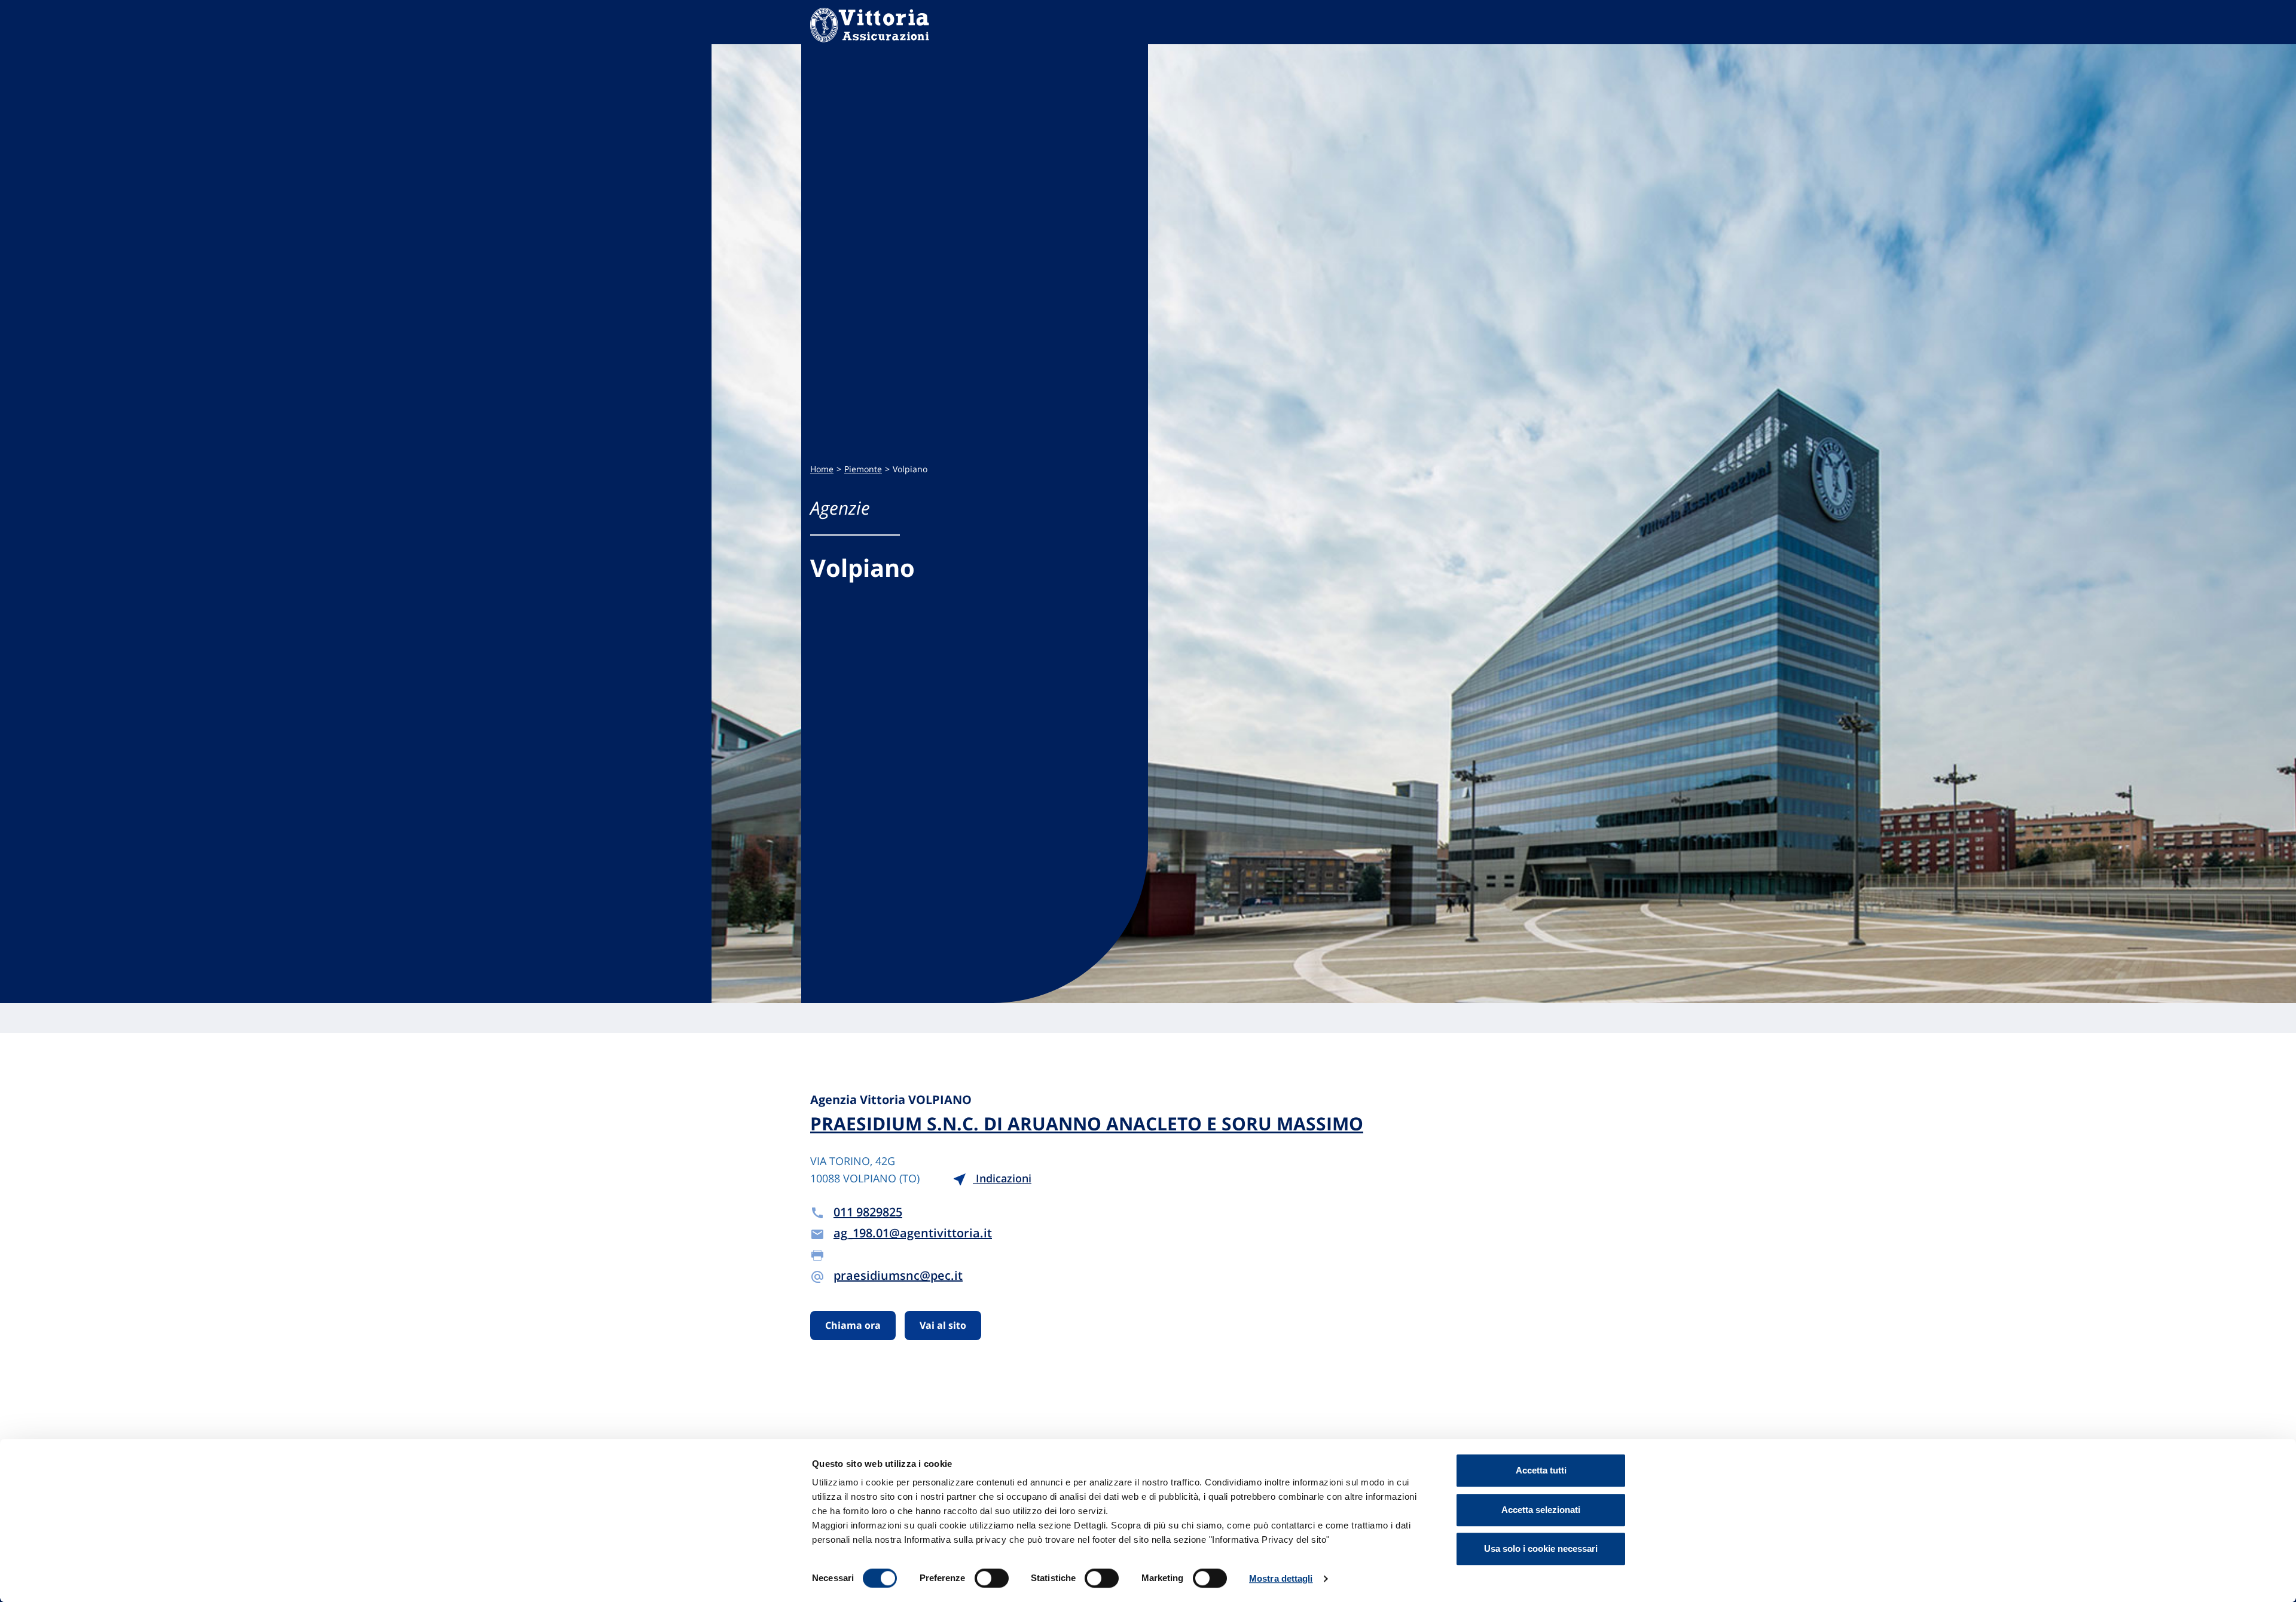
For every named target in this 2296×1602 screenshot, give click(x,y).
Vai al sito (943, 1325)
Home (822, 469)
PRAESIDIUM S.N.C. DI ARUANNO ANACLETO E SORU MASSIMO (1087, 1123)
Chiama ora (853, 1325)
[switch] (992, 1578)
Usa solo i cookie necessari (1541, 1549)
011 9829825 (868, 1212)
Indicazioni (1002, 1178)
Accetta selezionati (1541, 1510)
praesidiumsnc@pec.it (898, 1275)
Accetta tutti (1541, 1470)
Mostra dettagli (1281, 1578)
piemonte (863, 469)
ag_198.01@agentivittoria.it (913, 1233)
